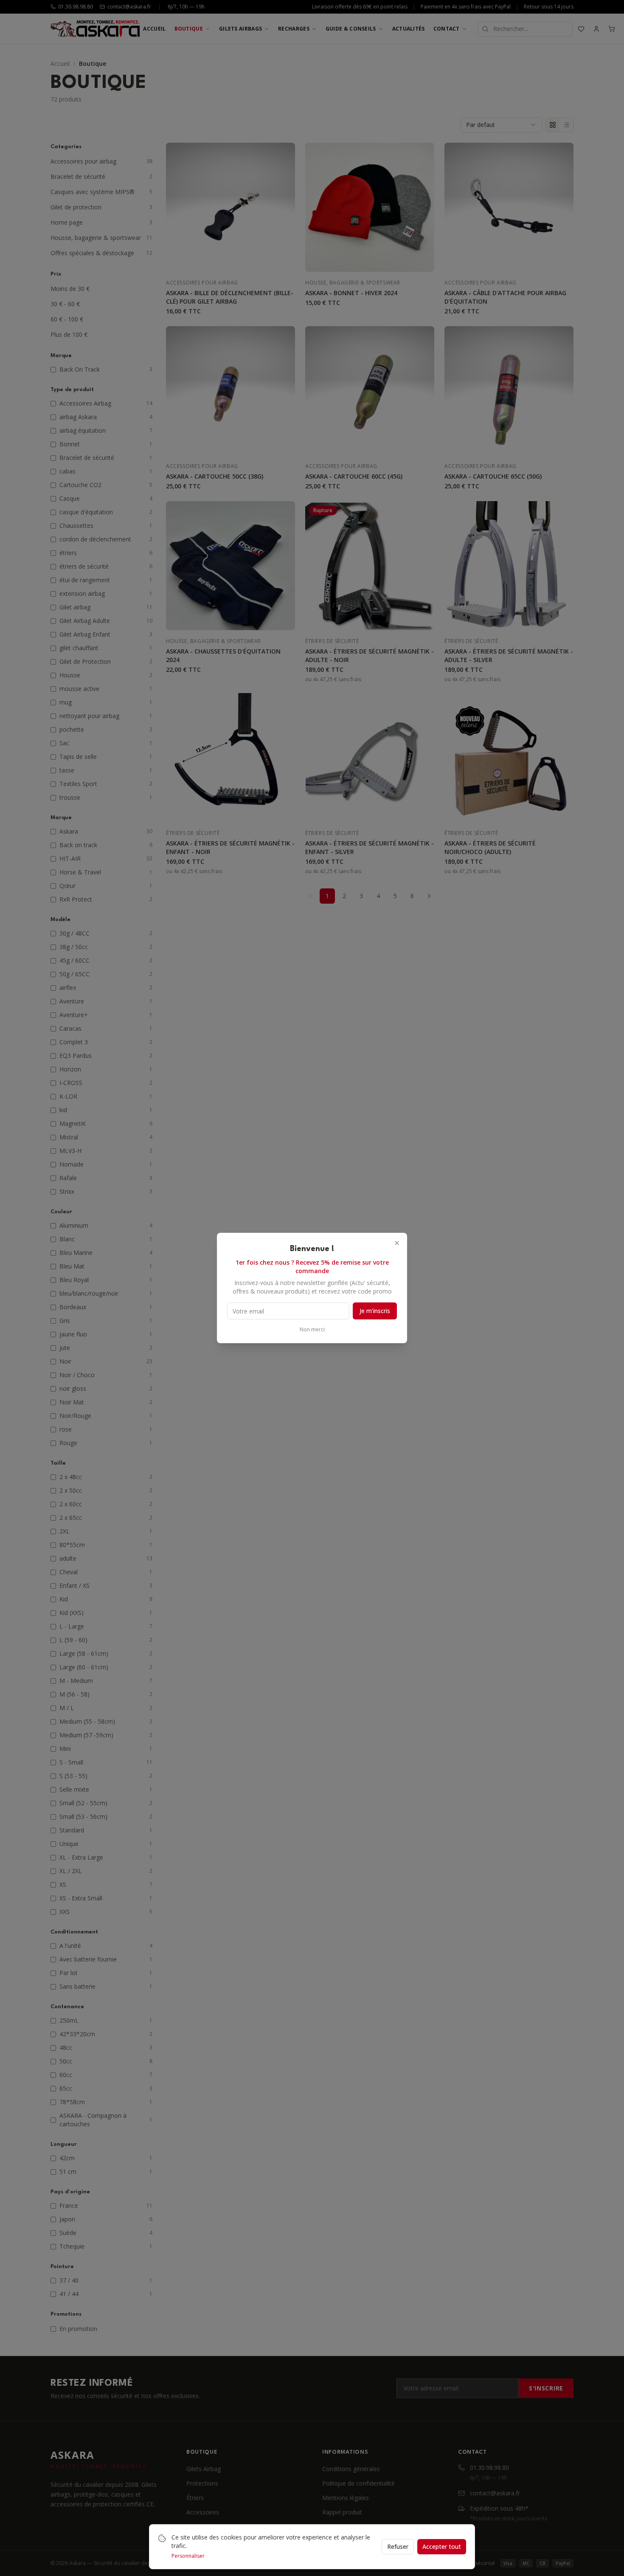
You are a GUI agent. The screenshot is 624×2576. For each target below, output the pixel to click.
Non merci (312, 1330)
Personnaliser (188, 2556)
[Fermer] (397, 1243)
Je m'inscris (375, 1311)
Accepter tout (442, 2546)
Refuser (398, 2546)
